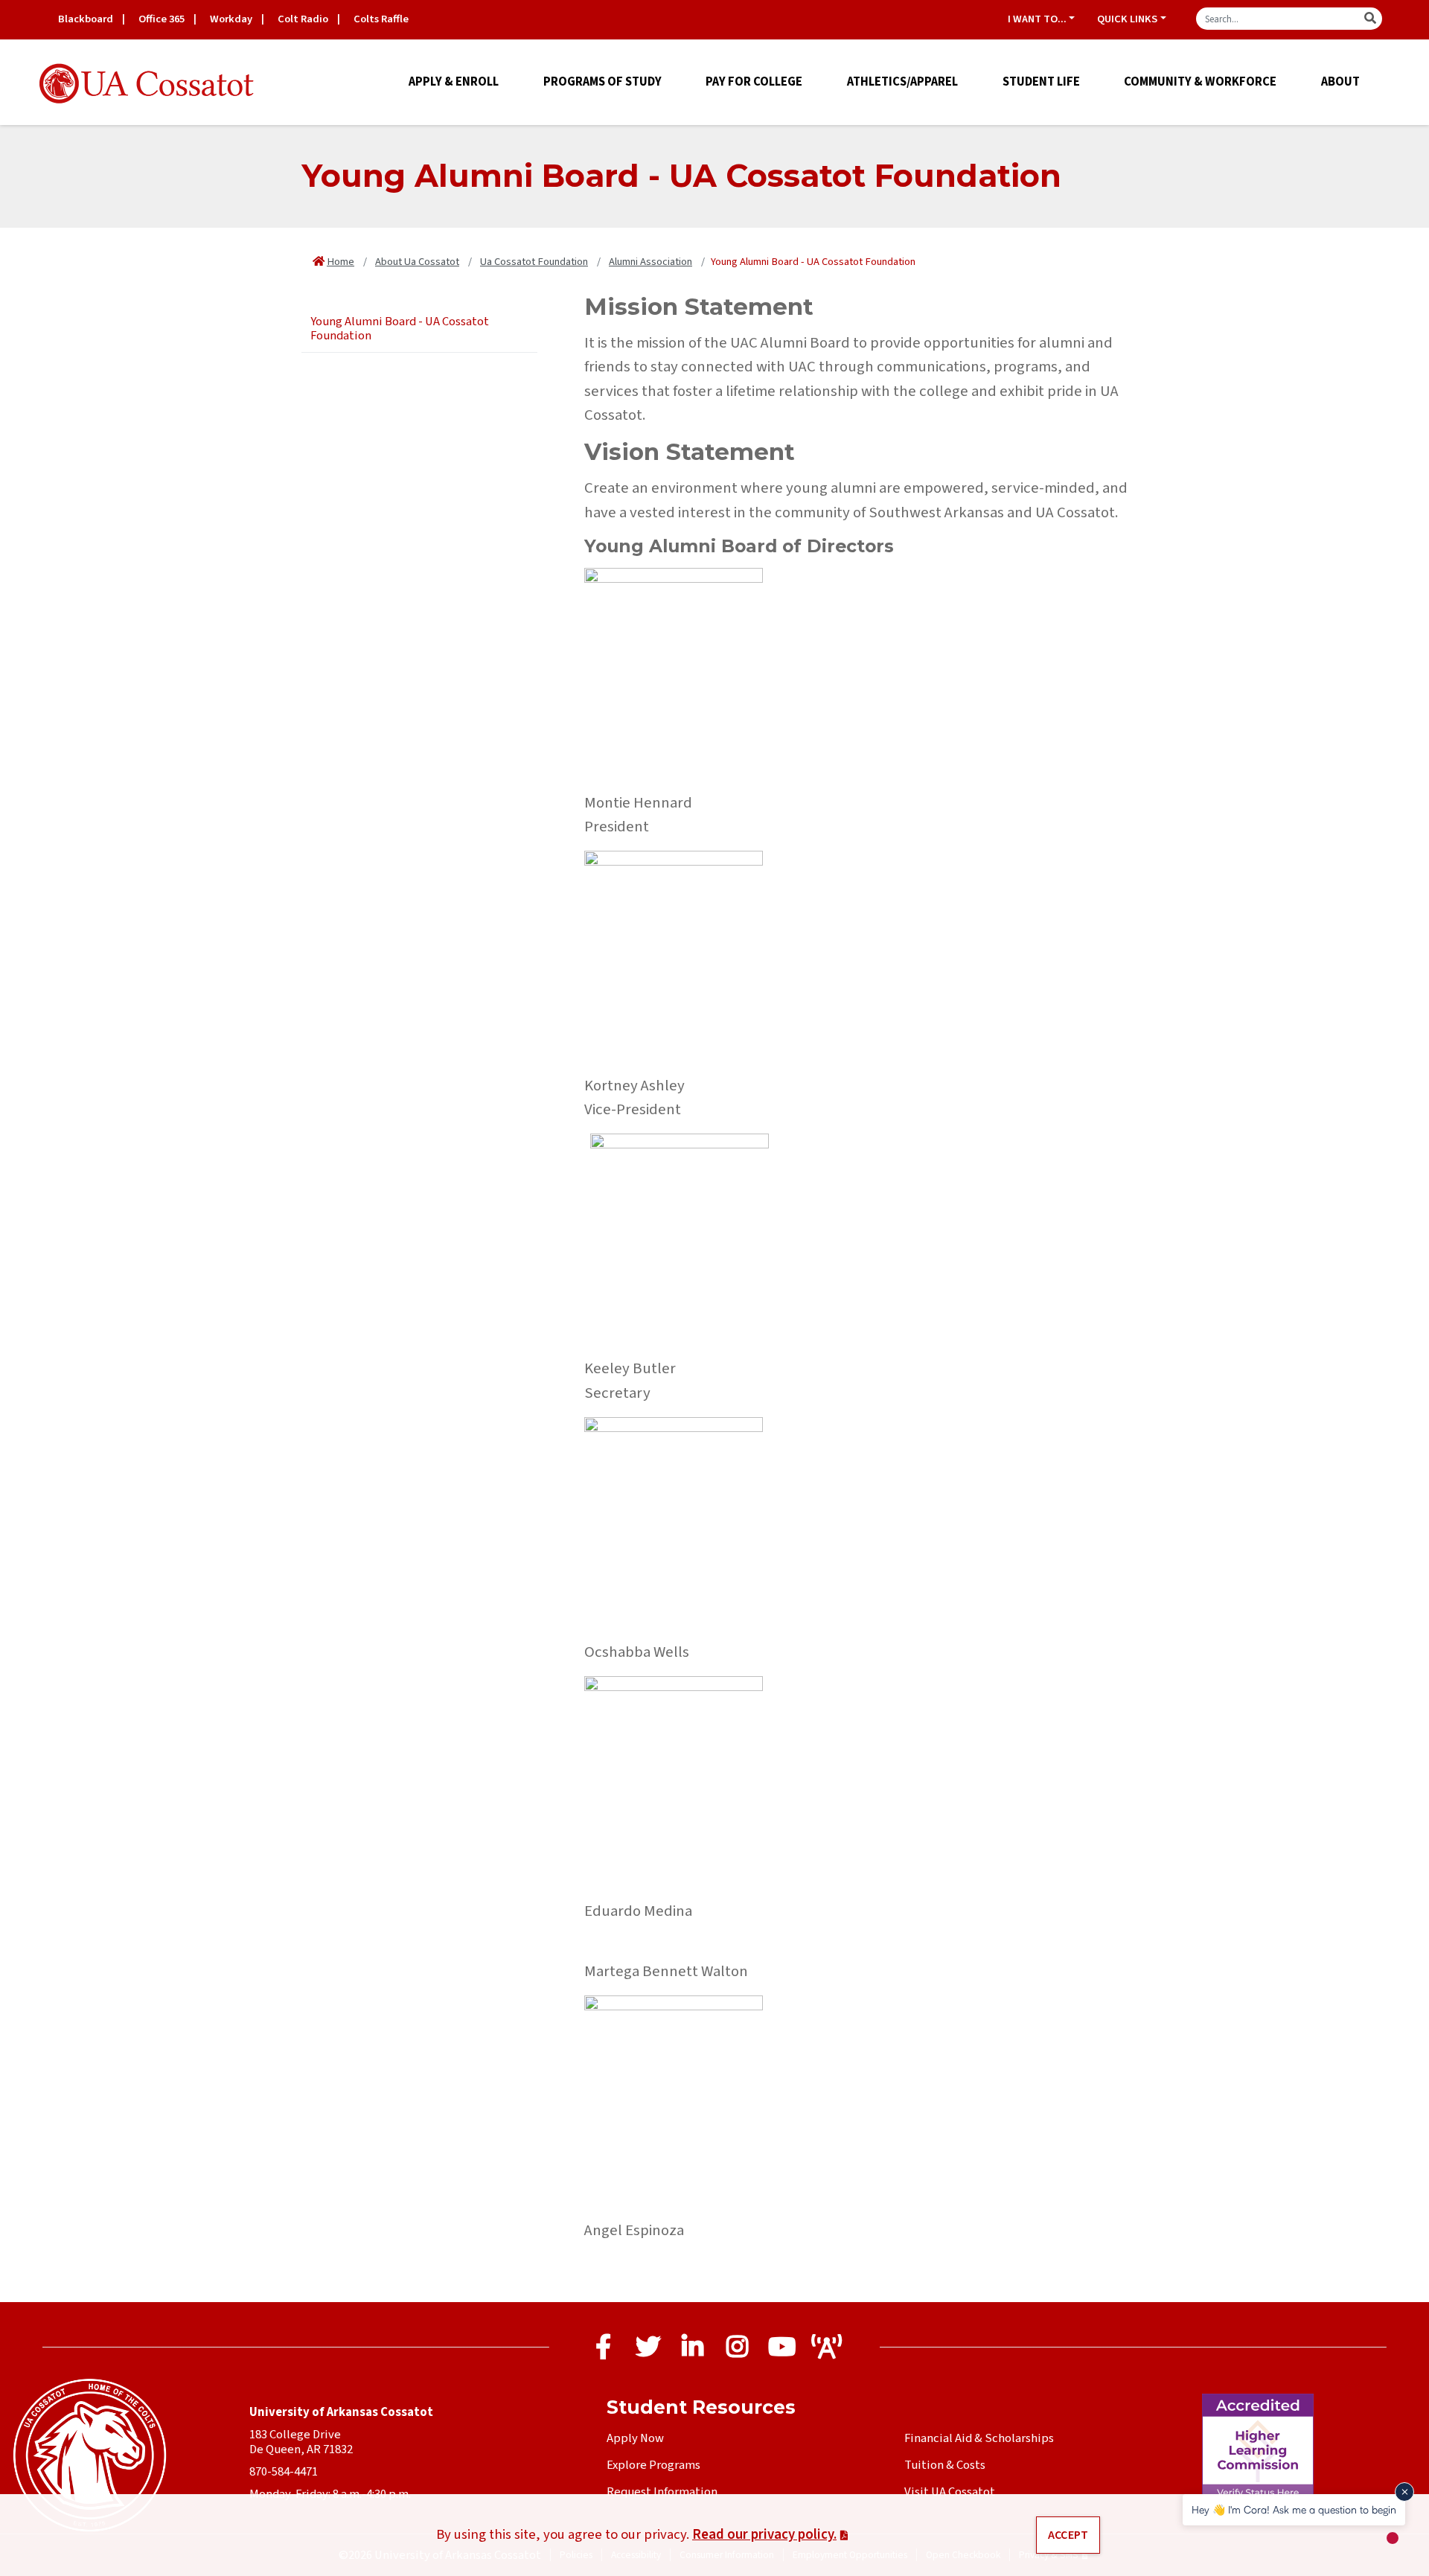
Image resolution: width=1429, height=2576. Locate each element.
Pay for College (754, 82)
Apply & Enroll (454, 82)
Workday (231, 19)
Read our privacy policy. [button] (764, 2534)
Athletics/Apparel (902, 82)
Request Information (662, 2492)
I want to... (1037, 19)
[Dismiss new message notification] (1404, 2492)
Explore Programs (653, 2465)
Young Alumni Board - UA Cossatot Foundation (400, 329)
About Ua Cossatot (417, 262)
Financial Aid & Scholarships (979, 2438)
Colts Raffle (381, 19)
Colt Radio (303, 19)
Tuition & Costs (945, 2465)
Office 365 (162, 19)
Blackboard (86, 19)
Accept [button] (1068, 2535)
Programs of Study (602, 82)
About (1340, 82)
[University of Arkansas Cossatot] (147, 84)
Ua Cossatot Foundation (534, 262)
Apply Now (635, 2438)
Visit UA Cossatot (950, 2492)
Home (341, 262)
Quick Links (1127, 19)
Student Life (1041, 82)
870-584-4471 (284, 2472)
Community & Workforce (1200, 82)
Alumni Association (650, 262)
